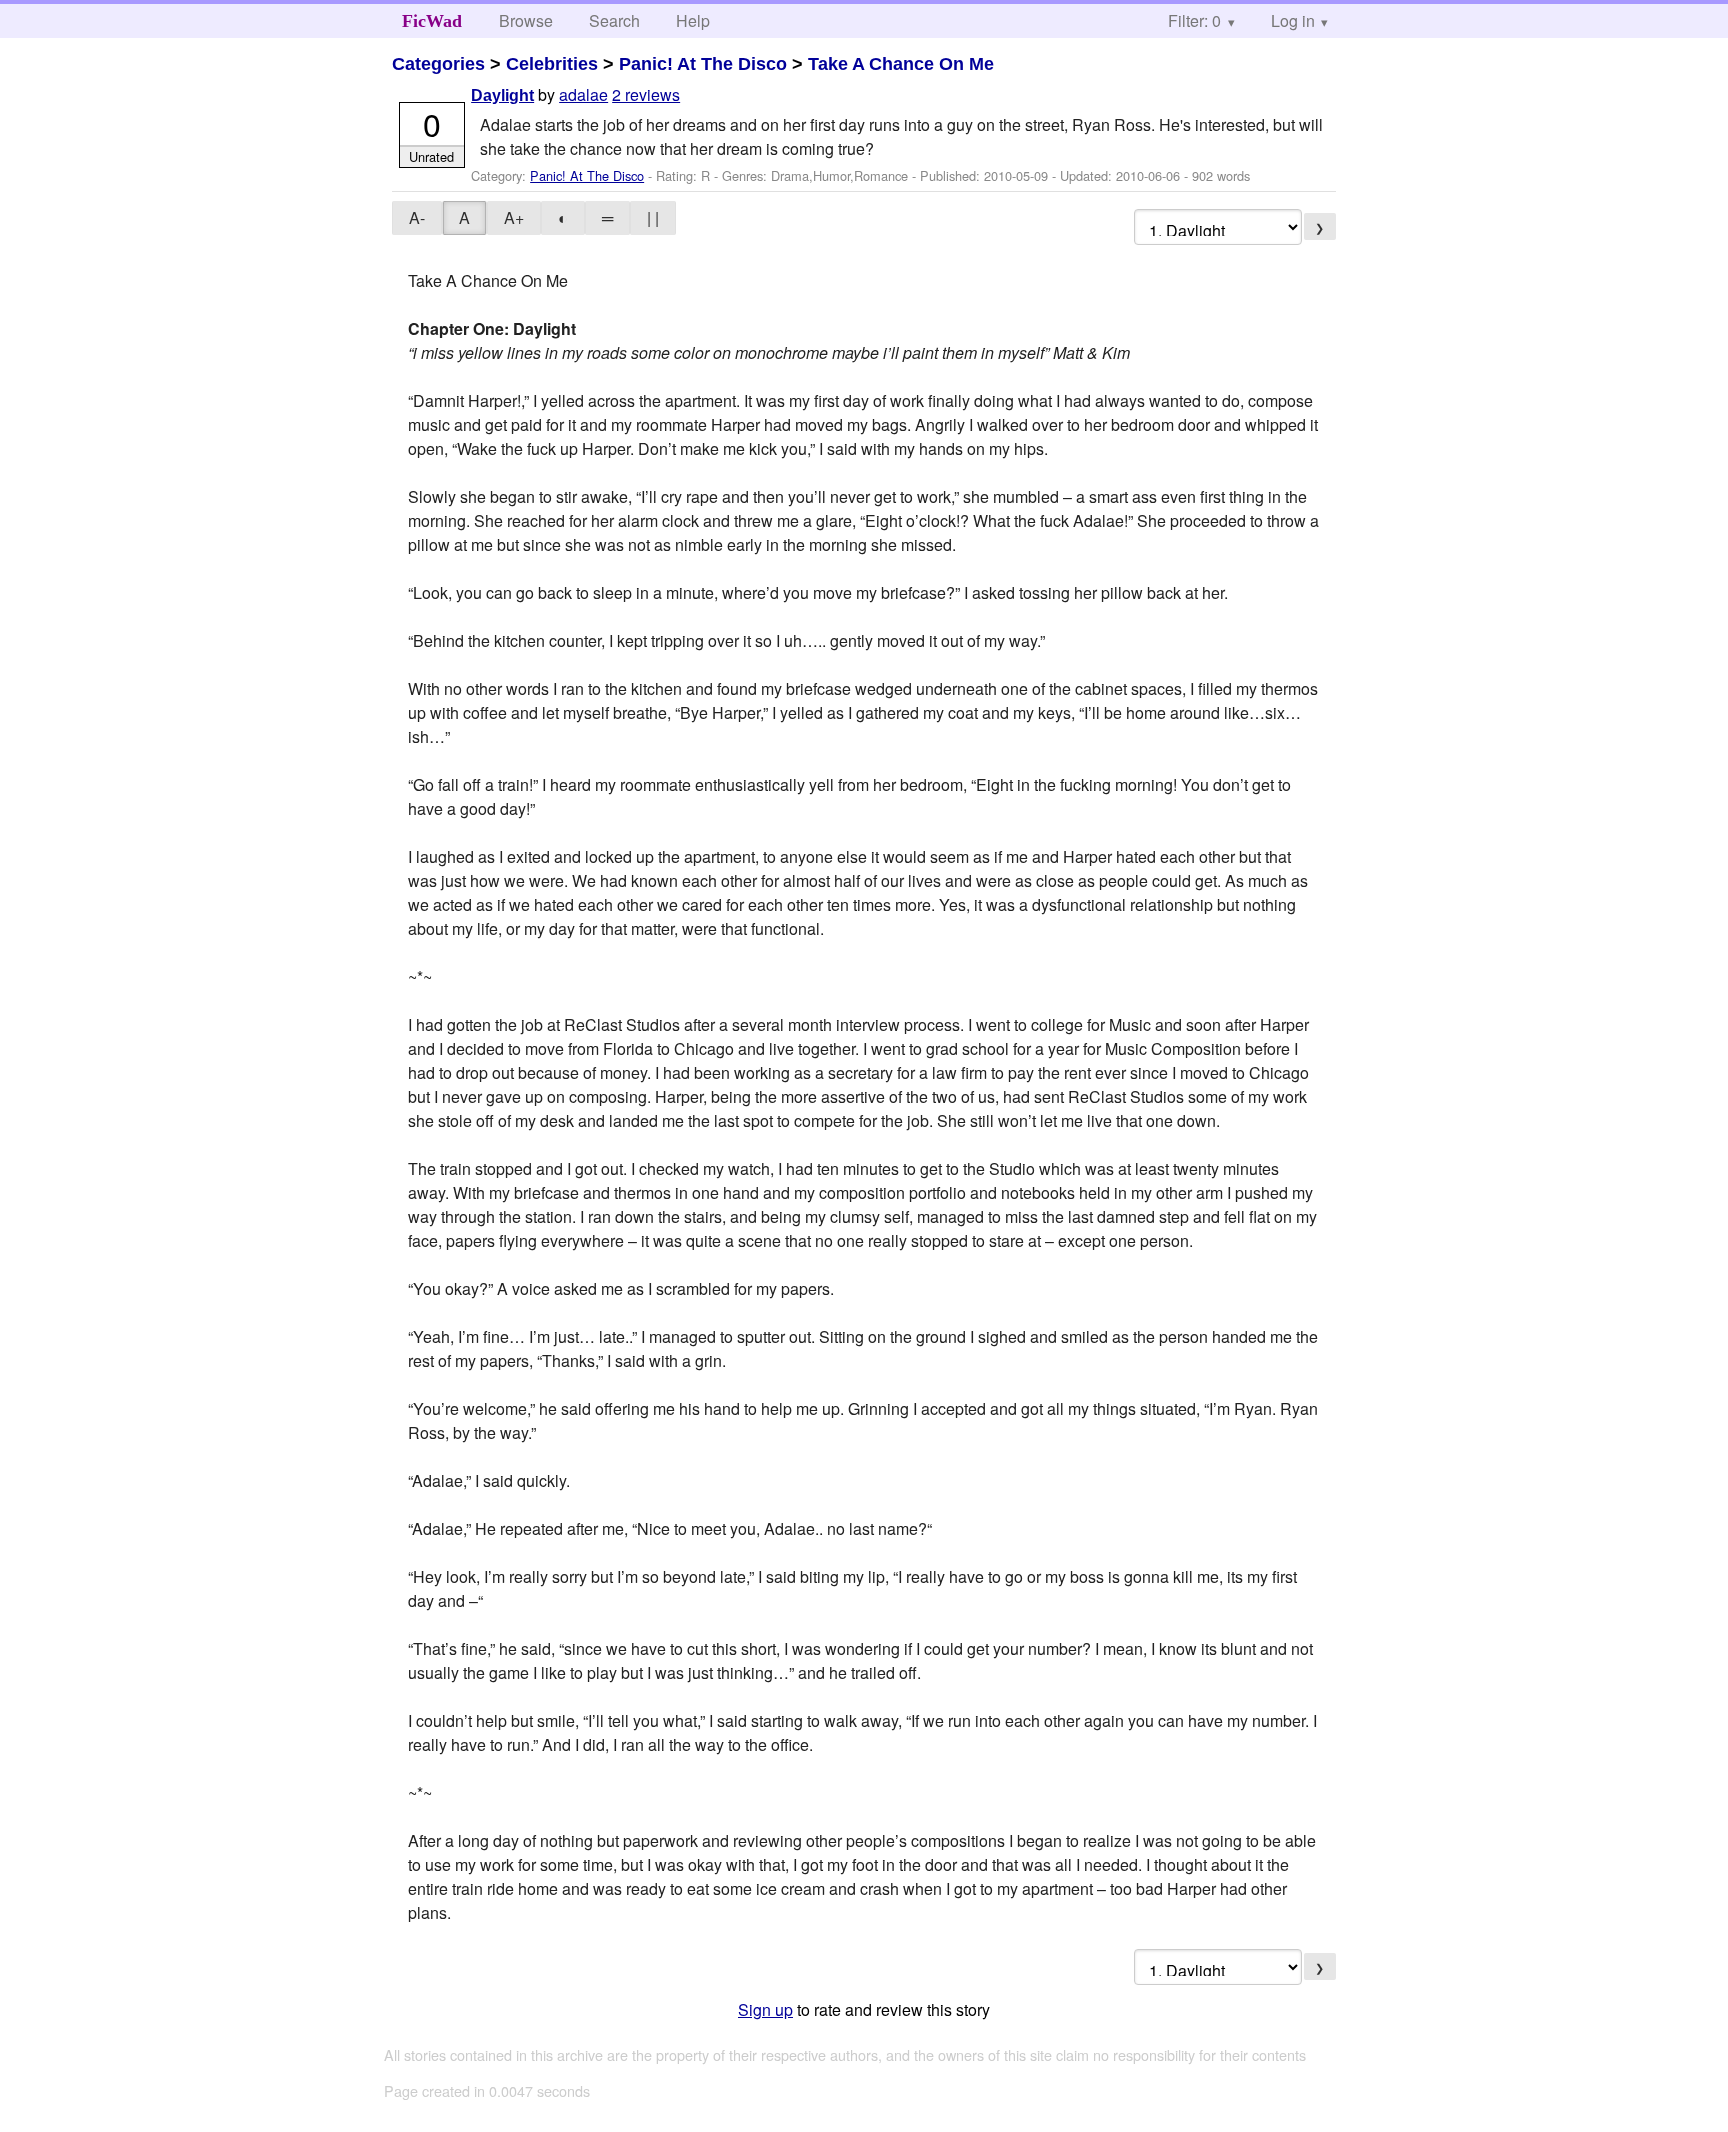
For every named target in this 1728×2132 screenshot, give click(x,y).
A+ (514, 217)
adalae (583, 94)
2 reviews (646, 94)
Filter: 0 (1194, 20)
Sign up (765, 2009)
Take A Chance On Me (901, 64)
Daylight (502, 95)
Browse (526, 20)
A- (417, 217)
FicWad (432, 21)
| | (653, 217)
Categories (438, 64)
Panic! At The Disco (703, 64)
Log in (1293, 20)
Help (693, 20)
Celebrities (552, 64)
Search (614, 20)
